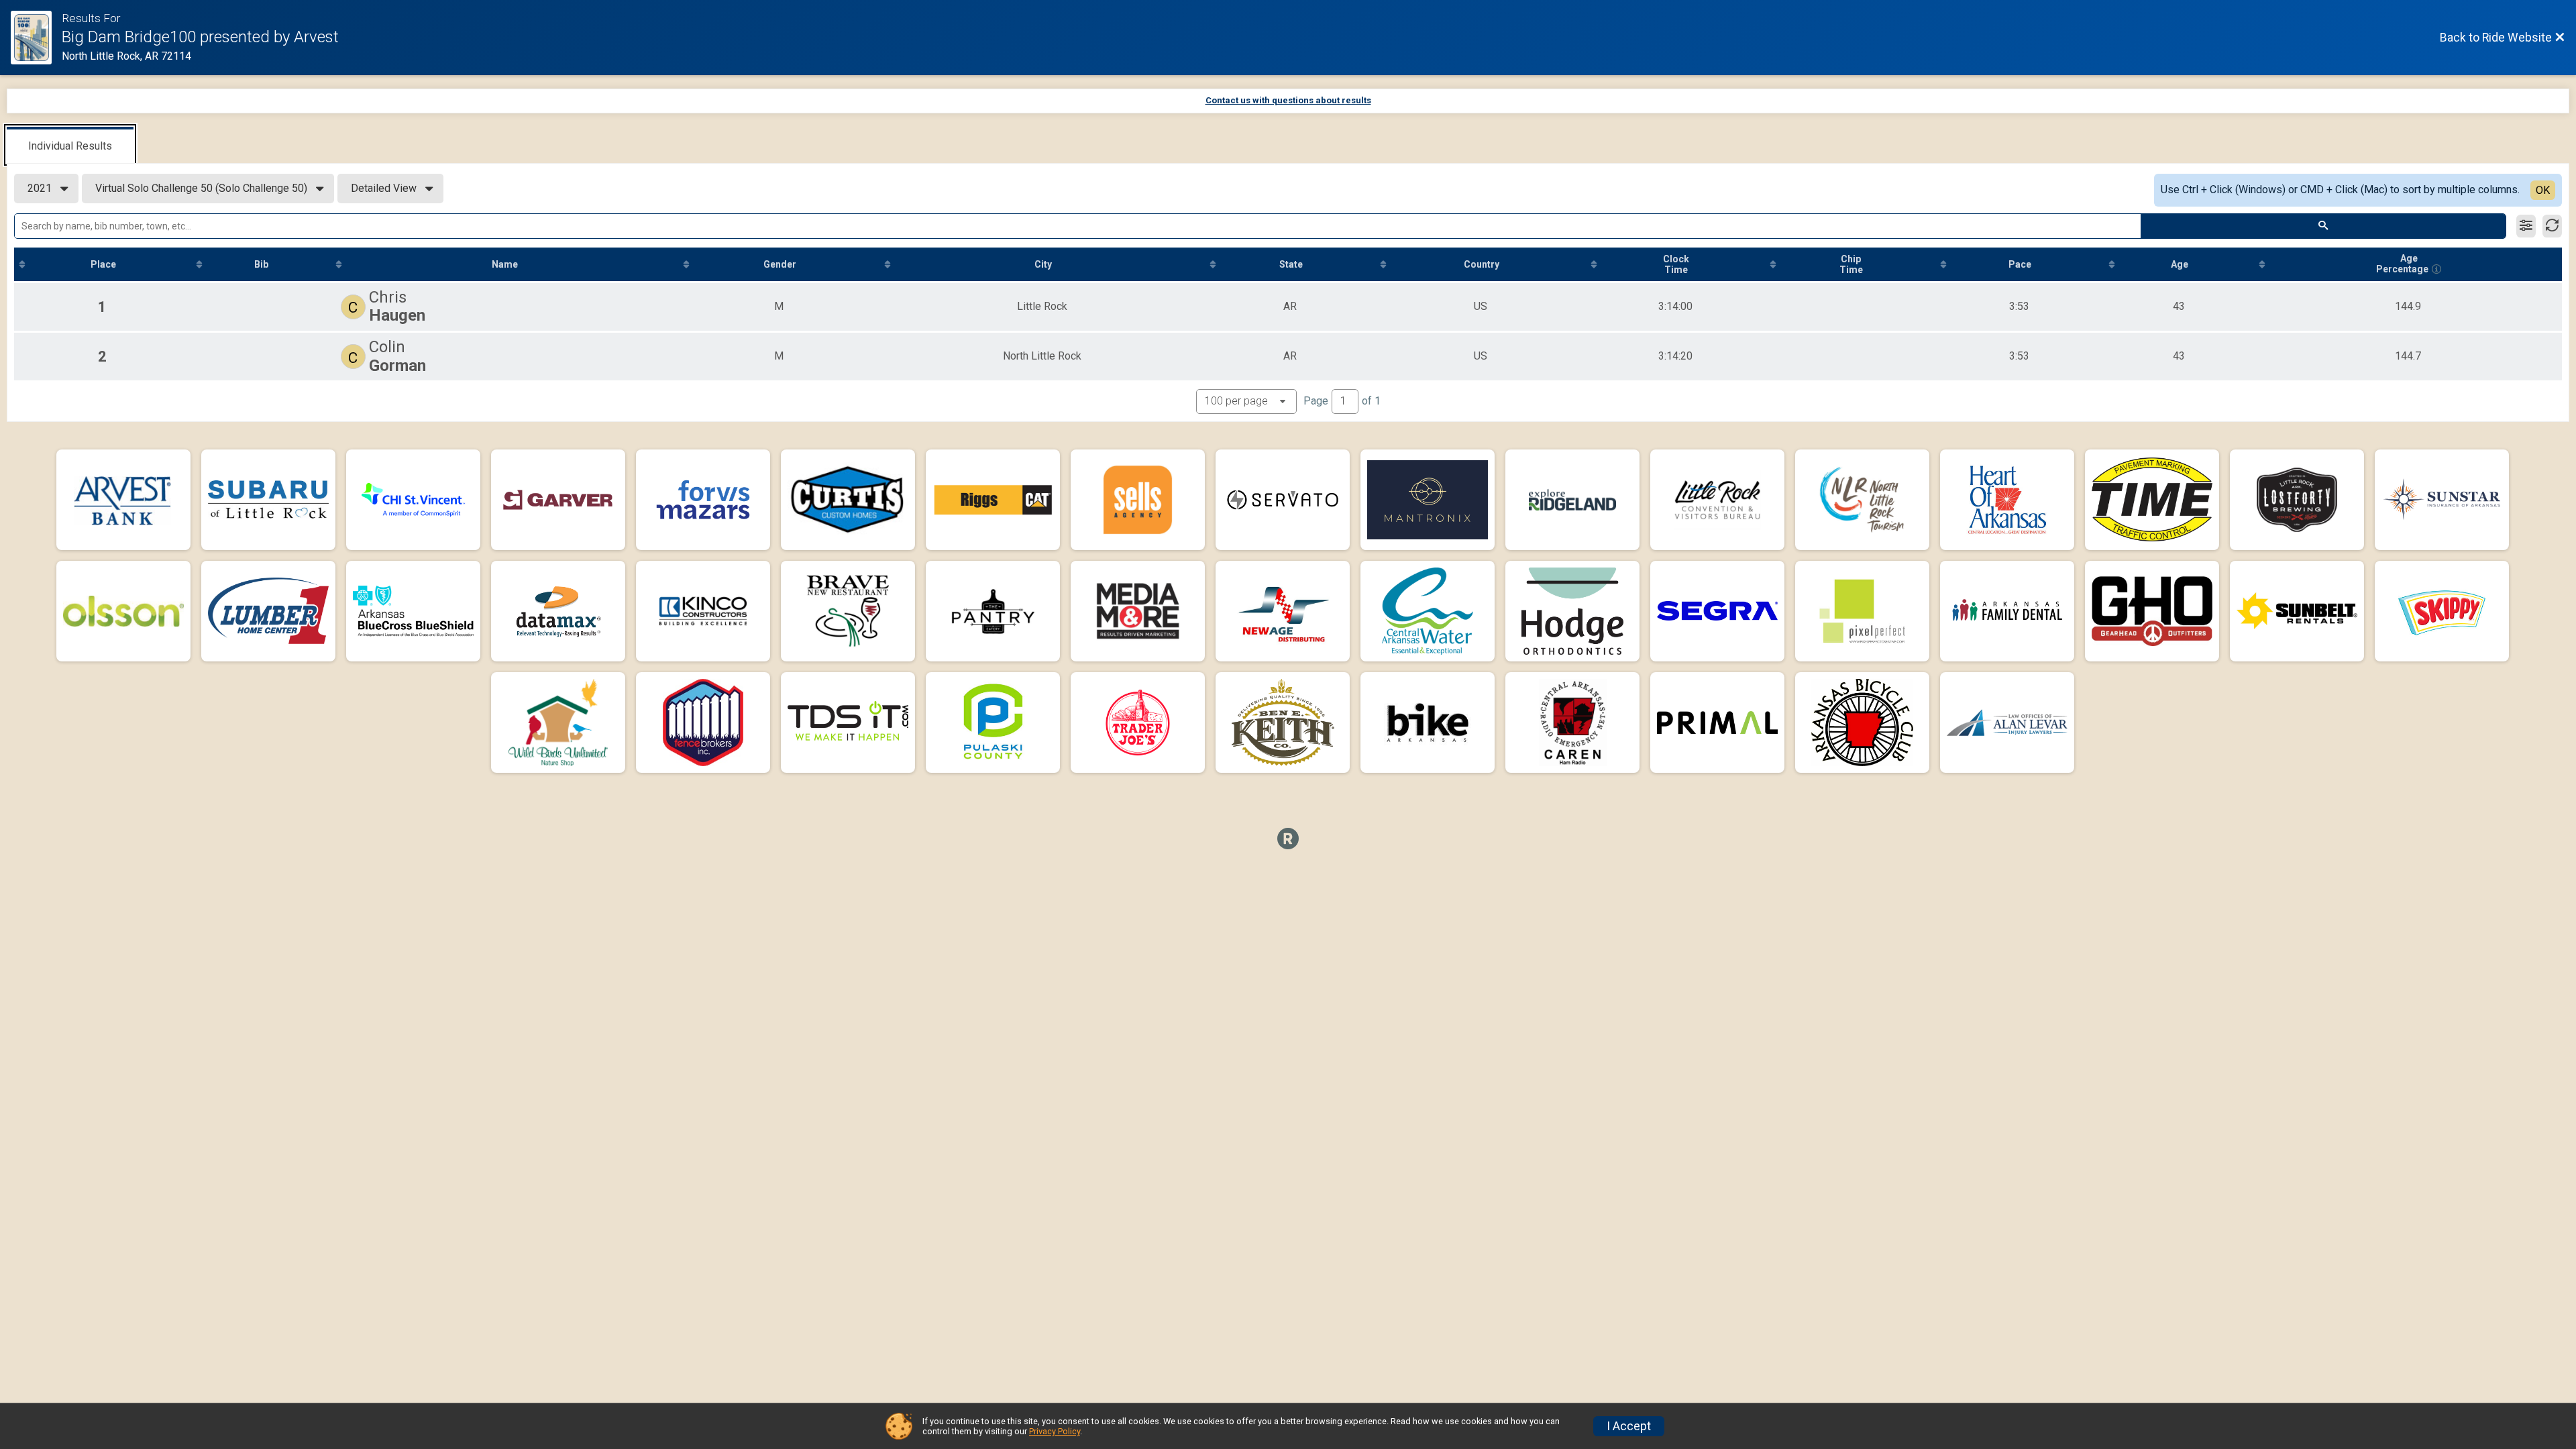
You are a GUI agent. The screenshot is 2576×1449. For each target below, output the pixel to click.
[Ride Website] (36, 38)
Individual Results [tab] (70, 146)
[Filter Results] (2526, 226)
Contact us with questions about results (1288, 100)
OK (2543, 190)
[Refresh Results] (2552, 226)
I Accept (1629, 1426)
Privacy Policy (1055, 1431)
